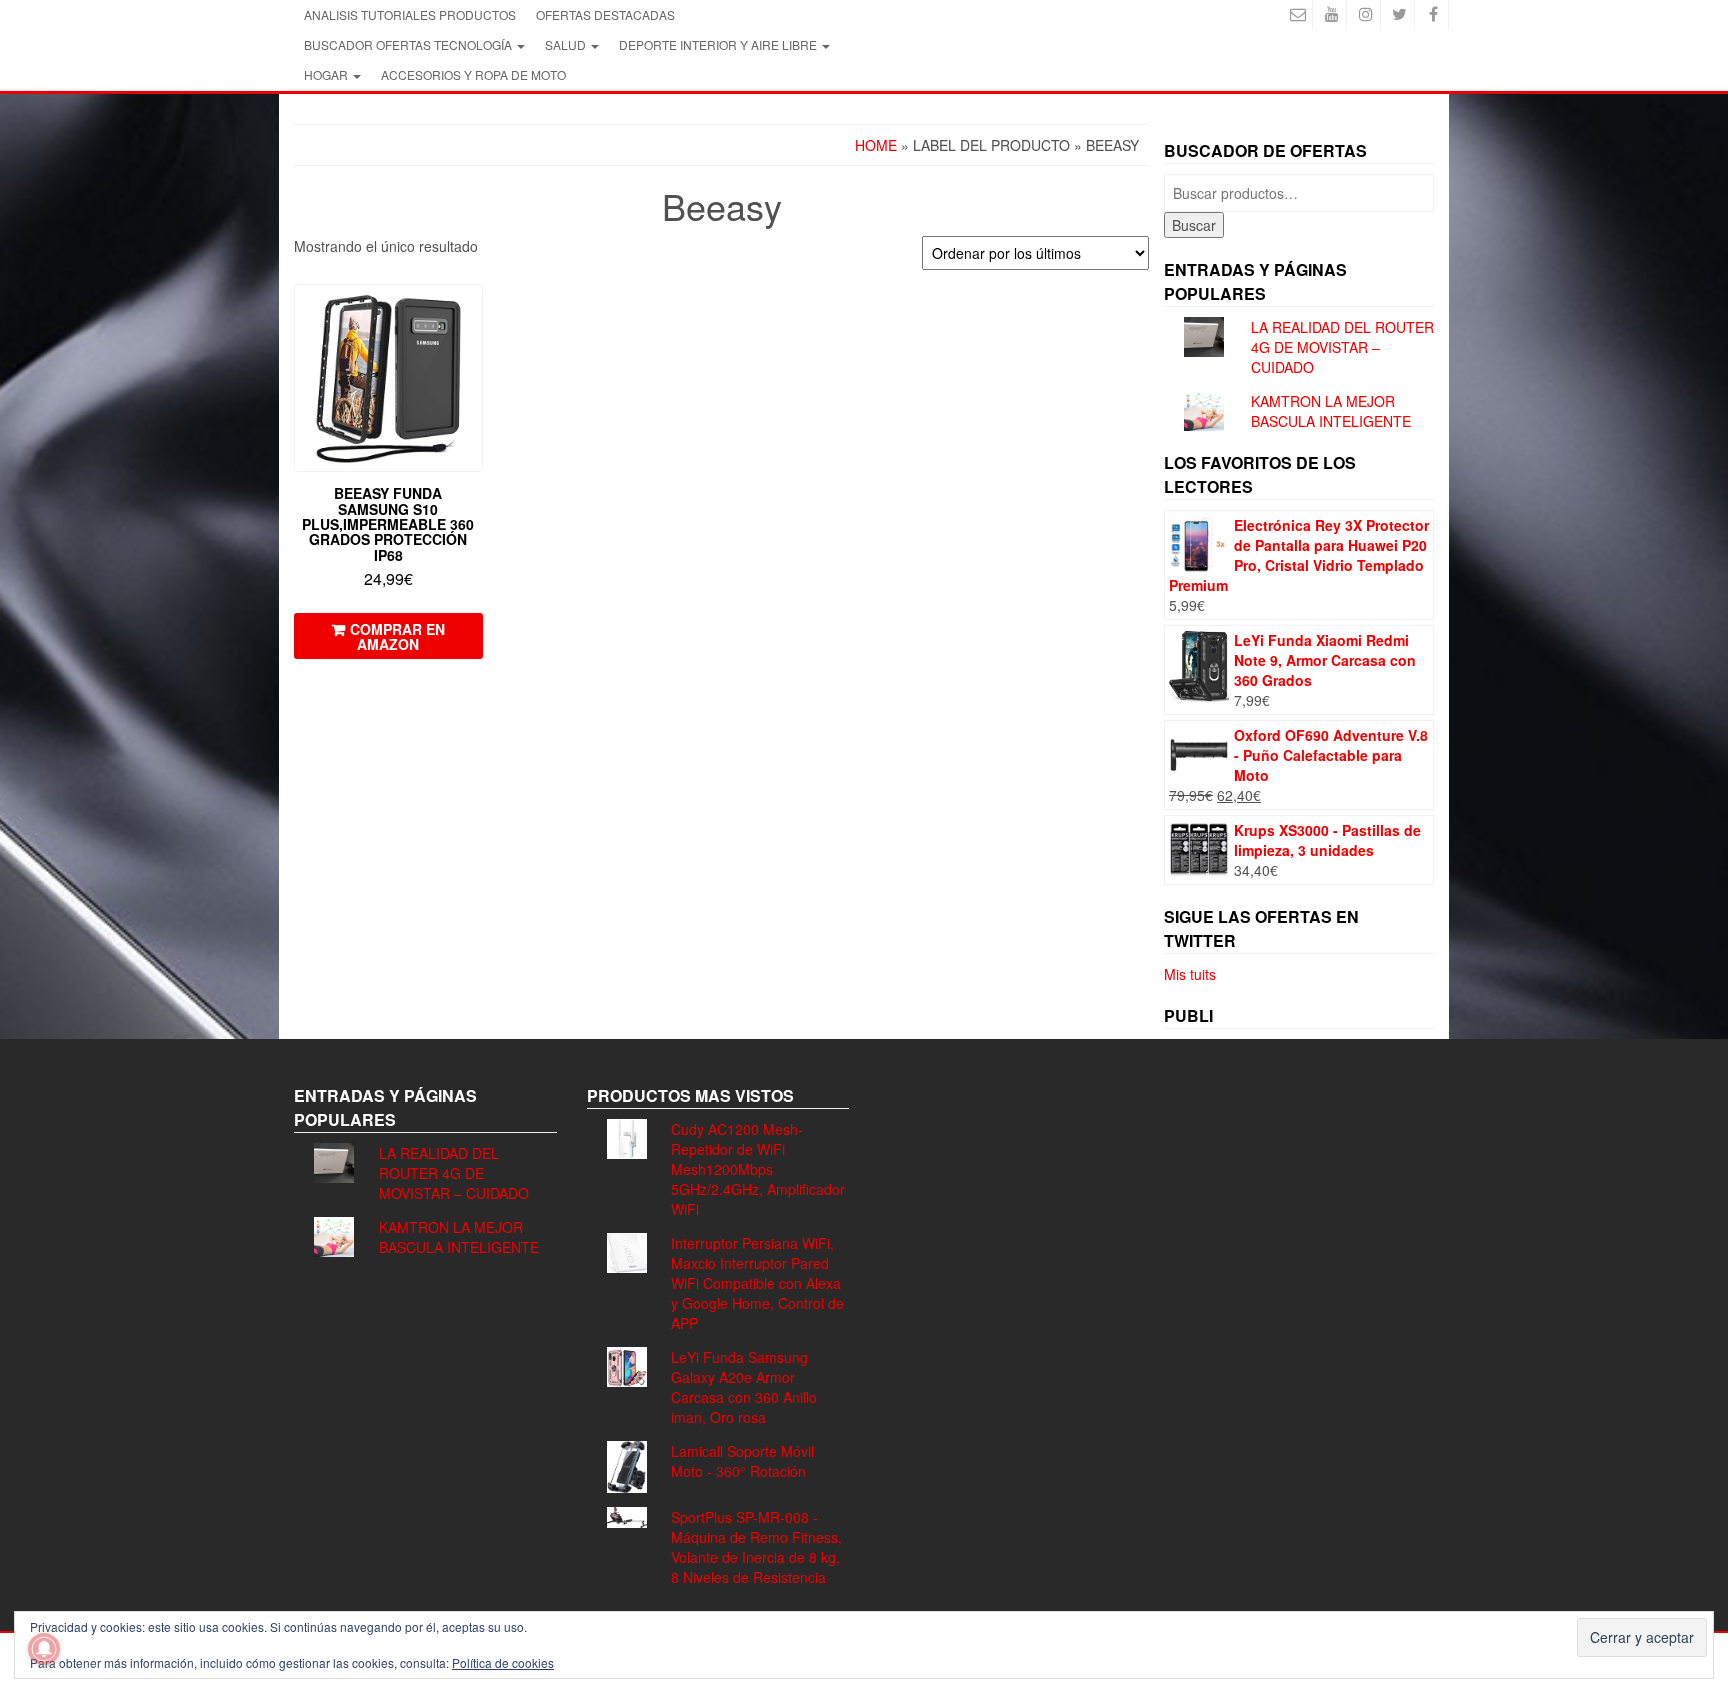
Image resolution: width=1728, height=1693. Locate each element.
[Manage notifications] (44, 1649)
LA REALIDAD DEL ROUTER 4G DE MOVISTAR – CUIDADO (1342, 347)
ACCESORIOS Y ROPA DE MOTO (473, 74)
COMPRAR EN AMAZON (397, 636)
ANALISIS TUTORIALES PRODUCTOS (410, 14)
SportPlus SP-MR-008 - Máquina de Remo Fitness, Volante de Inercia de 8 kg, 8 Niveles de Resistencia (756, 1547)
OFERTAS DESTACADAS (605, 14)
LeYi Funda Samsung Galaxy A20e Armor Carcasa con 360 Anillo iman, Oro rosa (744, 1387)
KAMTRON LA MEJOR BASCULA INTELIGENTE (1331, 411)
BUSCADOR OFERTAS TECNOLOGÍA (409, 44)
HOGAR (327, 74)
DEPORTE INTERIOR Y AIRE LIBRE (719, 44)
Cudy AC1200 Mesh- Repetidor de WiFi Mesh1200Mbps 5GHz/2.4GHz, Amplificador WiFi (758, 1169)
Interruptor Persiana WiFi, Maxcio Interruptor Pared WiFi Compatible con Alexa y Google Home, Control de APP (757, 1283)
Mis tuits (1190, 974)
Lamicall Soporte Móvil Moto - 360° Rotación (742, 1461)
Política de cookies (503, 1662)
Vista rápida (473, 313)
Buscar (1194, 225)
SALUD (567, 44)
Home (876, 145)
